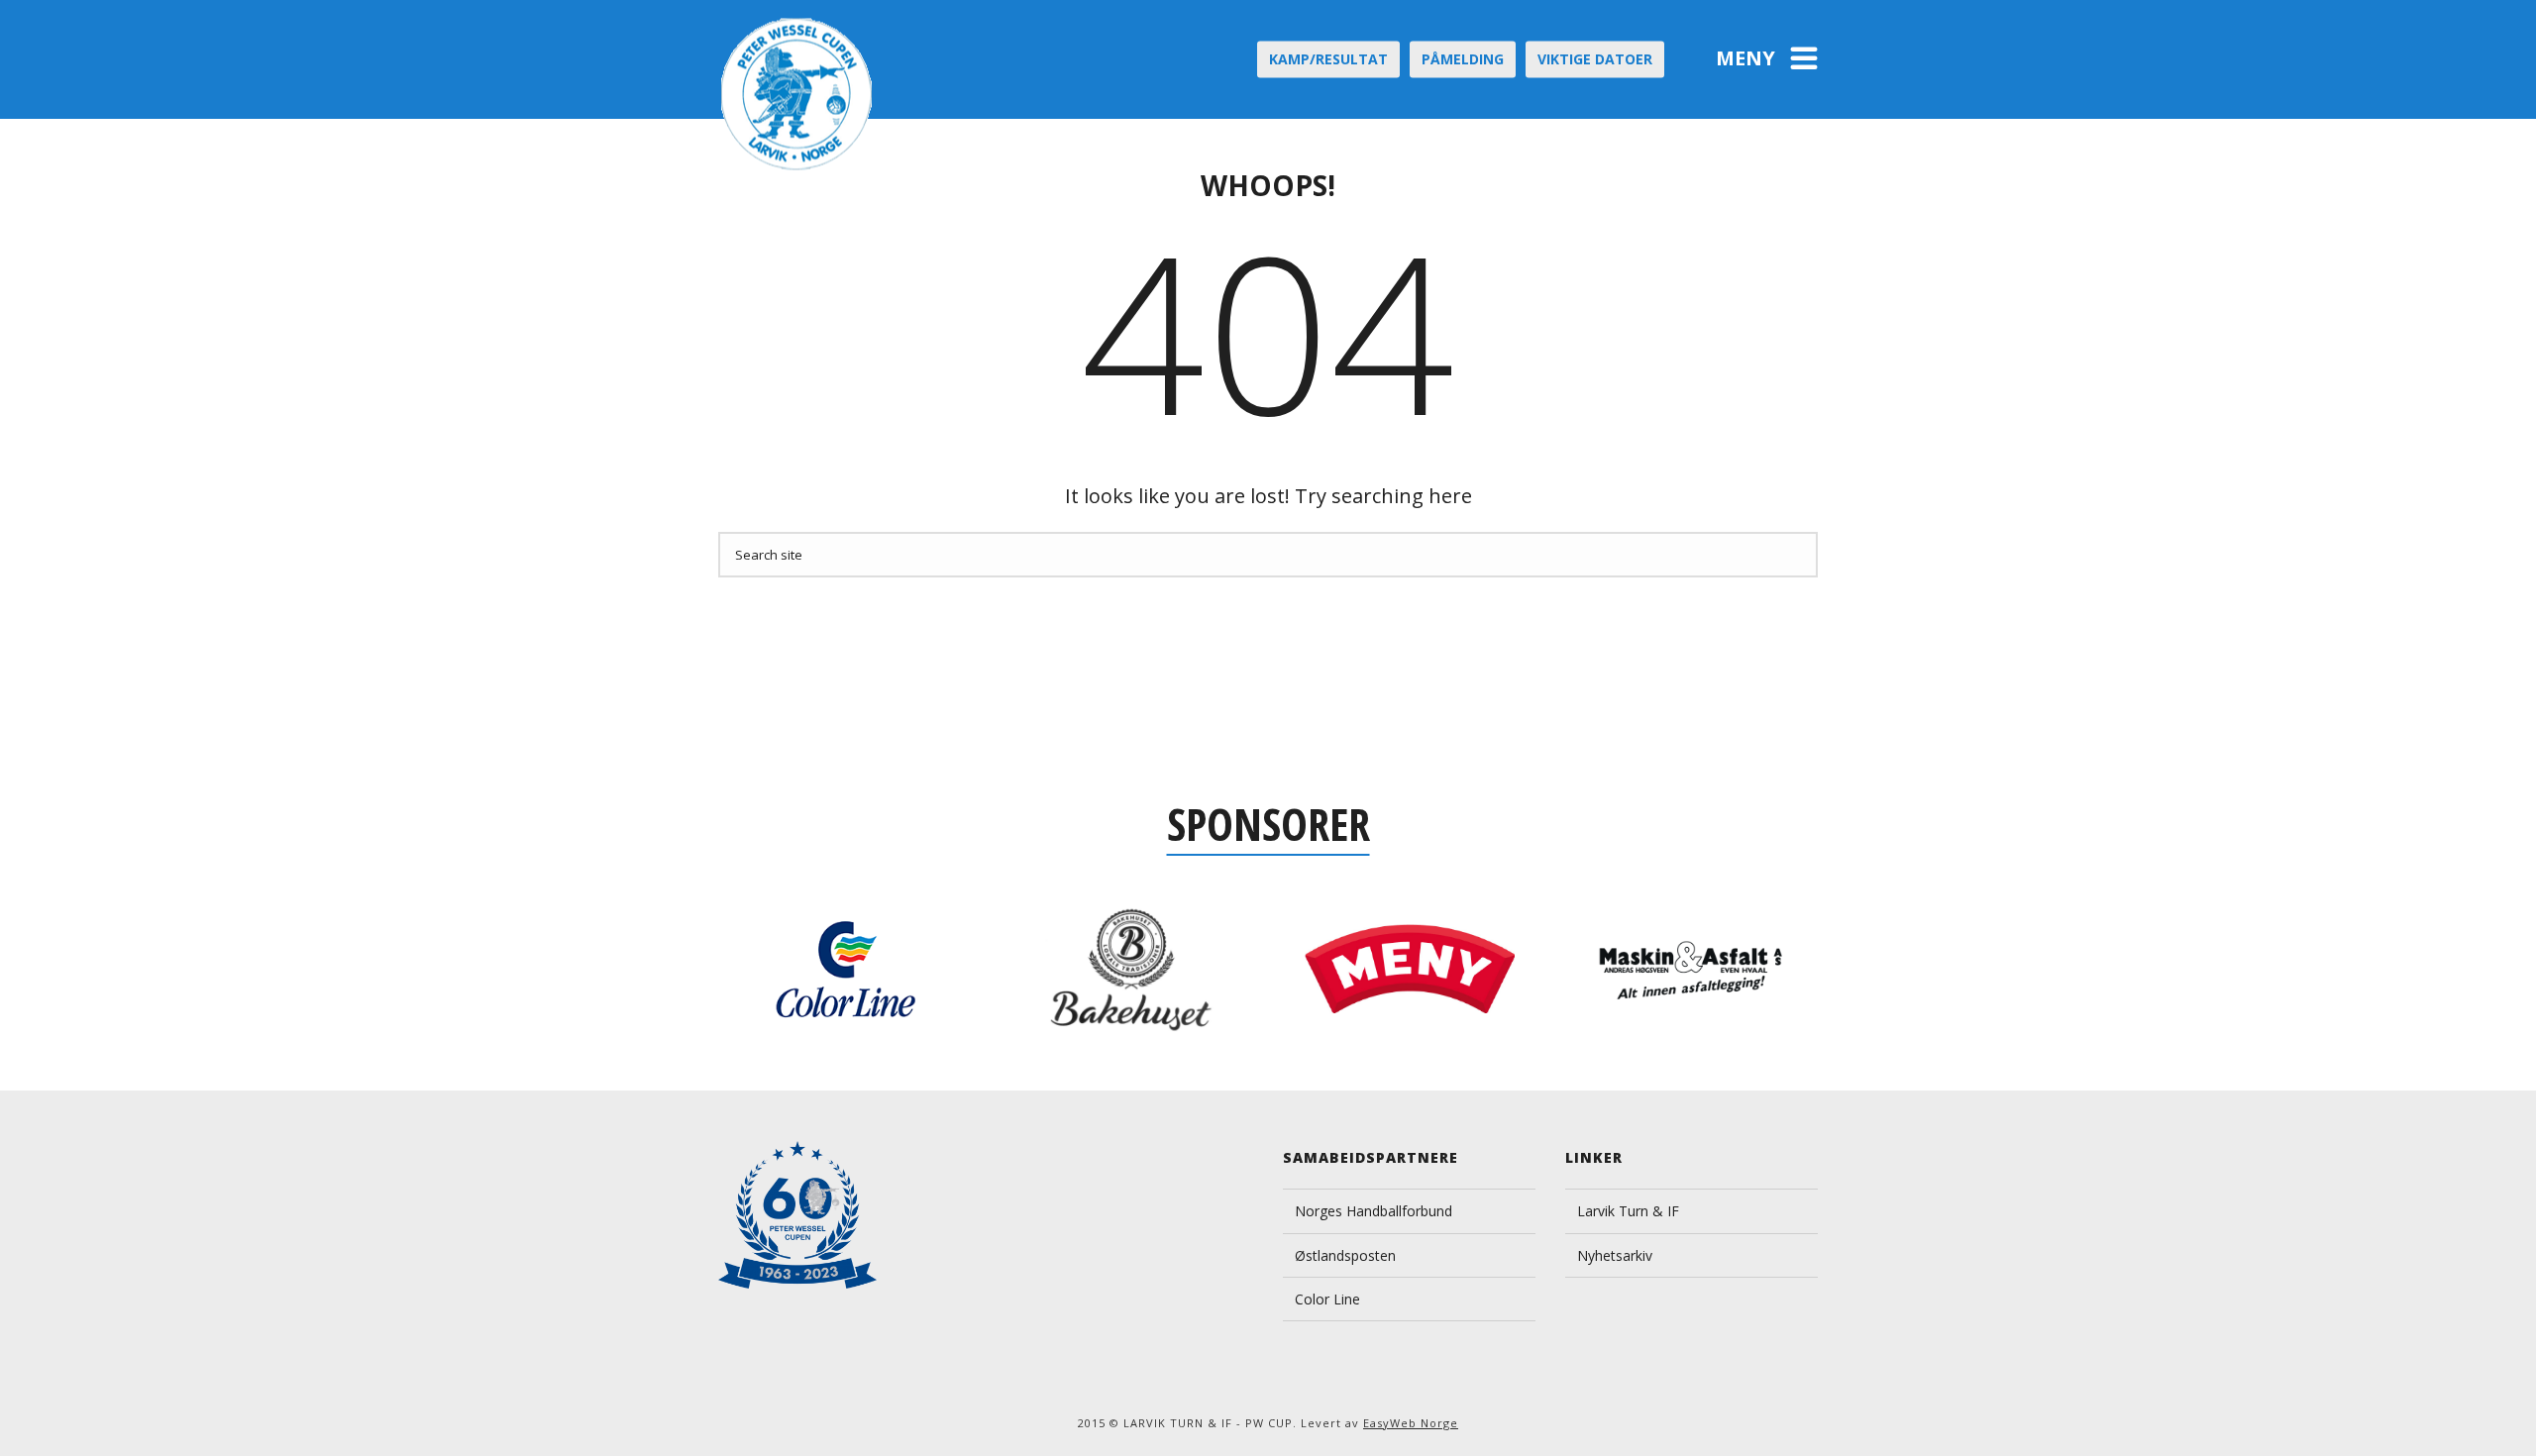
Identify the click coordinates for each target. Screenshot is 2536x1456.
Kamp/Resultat (1328, 59)
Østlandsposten (1345, 1255)
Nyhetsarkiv (1615, 1255)
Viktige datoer (1595, 59)
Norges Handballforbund (1374, 1211)
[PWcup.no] (798, 94)
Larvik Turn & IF (1628, 1211)
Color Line (1327, 1299)
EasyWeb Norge (1411, 1423)
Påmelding (1463, 59)
